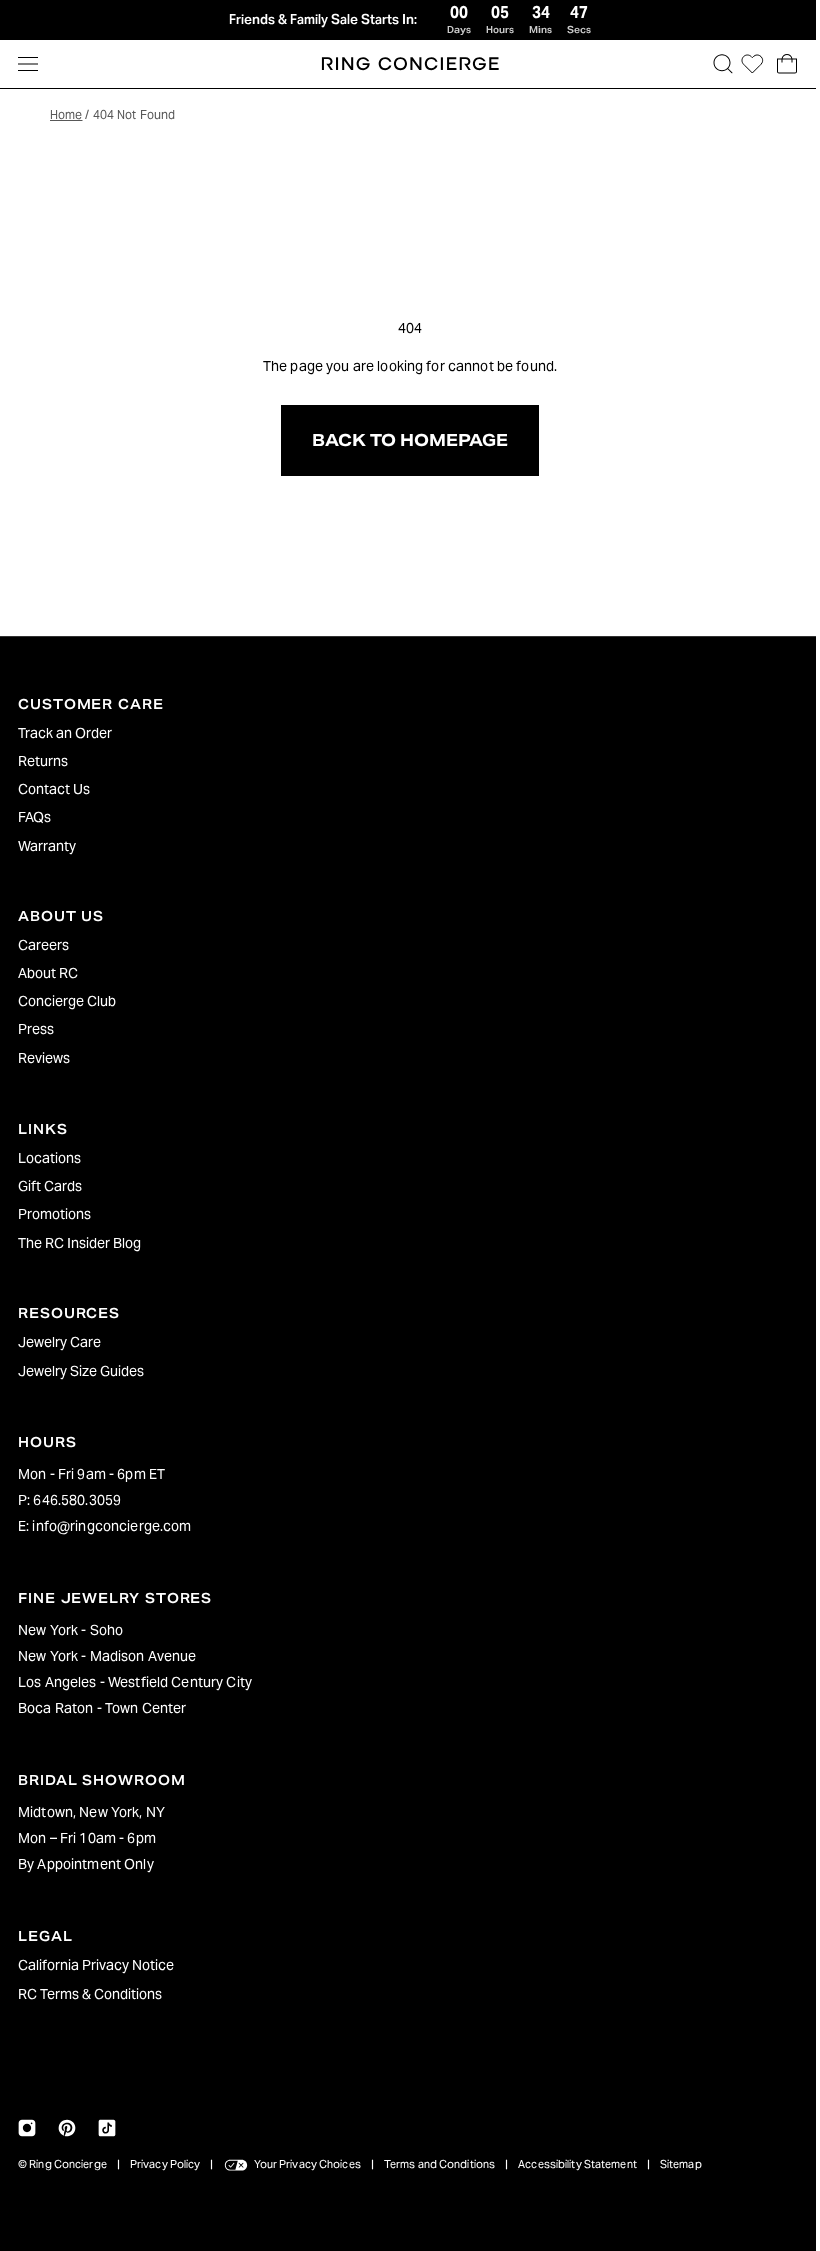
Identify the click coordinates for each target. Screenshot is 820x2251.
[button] (713, 64)
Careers (43, 945)
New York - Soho (70, 1630)
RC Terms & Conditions (90, 1994)
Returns (43, 761)
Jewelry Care (59, 1342)
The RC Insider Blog (79, 1243)
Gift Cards (50, 1186)
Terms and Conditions (439, 2164)
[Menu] (28, 64)
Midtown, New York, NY (91, 1812)
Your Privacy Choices (307, 2164)
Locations (49, 1158)
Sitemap (681, 2164)
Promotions (54, 1214)
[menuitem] (405, 733)
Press (36, 1029)
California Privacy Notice (96, 1965)
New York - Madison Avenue (107, 1656)
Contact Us (54, 789)
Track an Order (65, 733)
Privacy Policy (165, 2164)
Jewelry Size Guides (81, 1371)
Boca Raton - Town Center (102, 1708)
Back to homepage (405, 440)
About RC (48, 973)
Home (66, 114)
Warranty (47, 846)
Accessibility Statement (577, 2164)
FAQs (34, 817)
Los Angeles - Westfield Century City (135, 1682)
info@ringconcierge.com (111, 1526)
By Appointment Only (86, 1864)
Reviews (44, 1058)
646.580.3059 (77, 1500)
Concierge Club (67, 1001)
